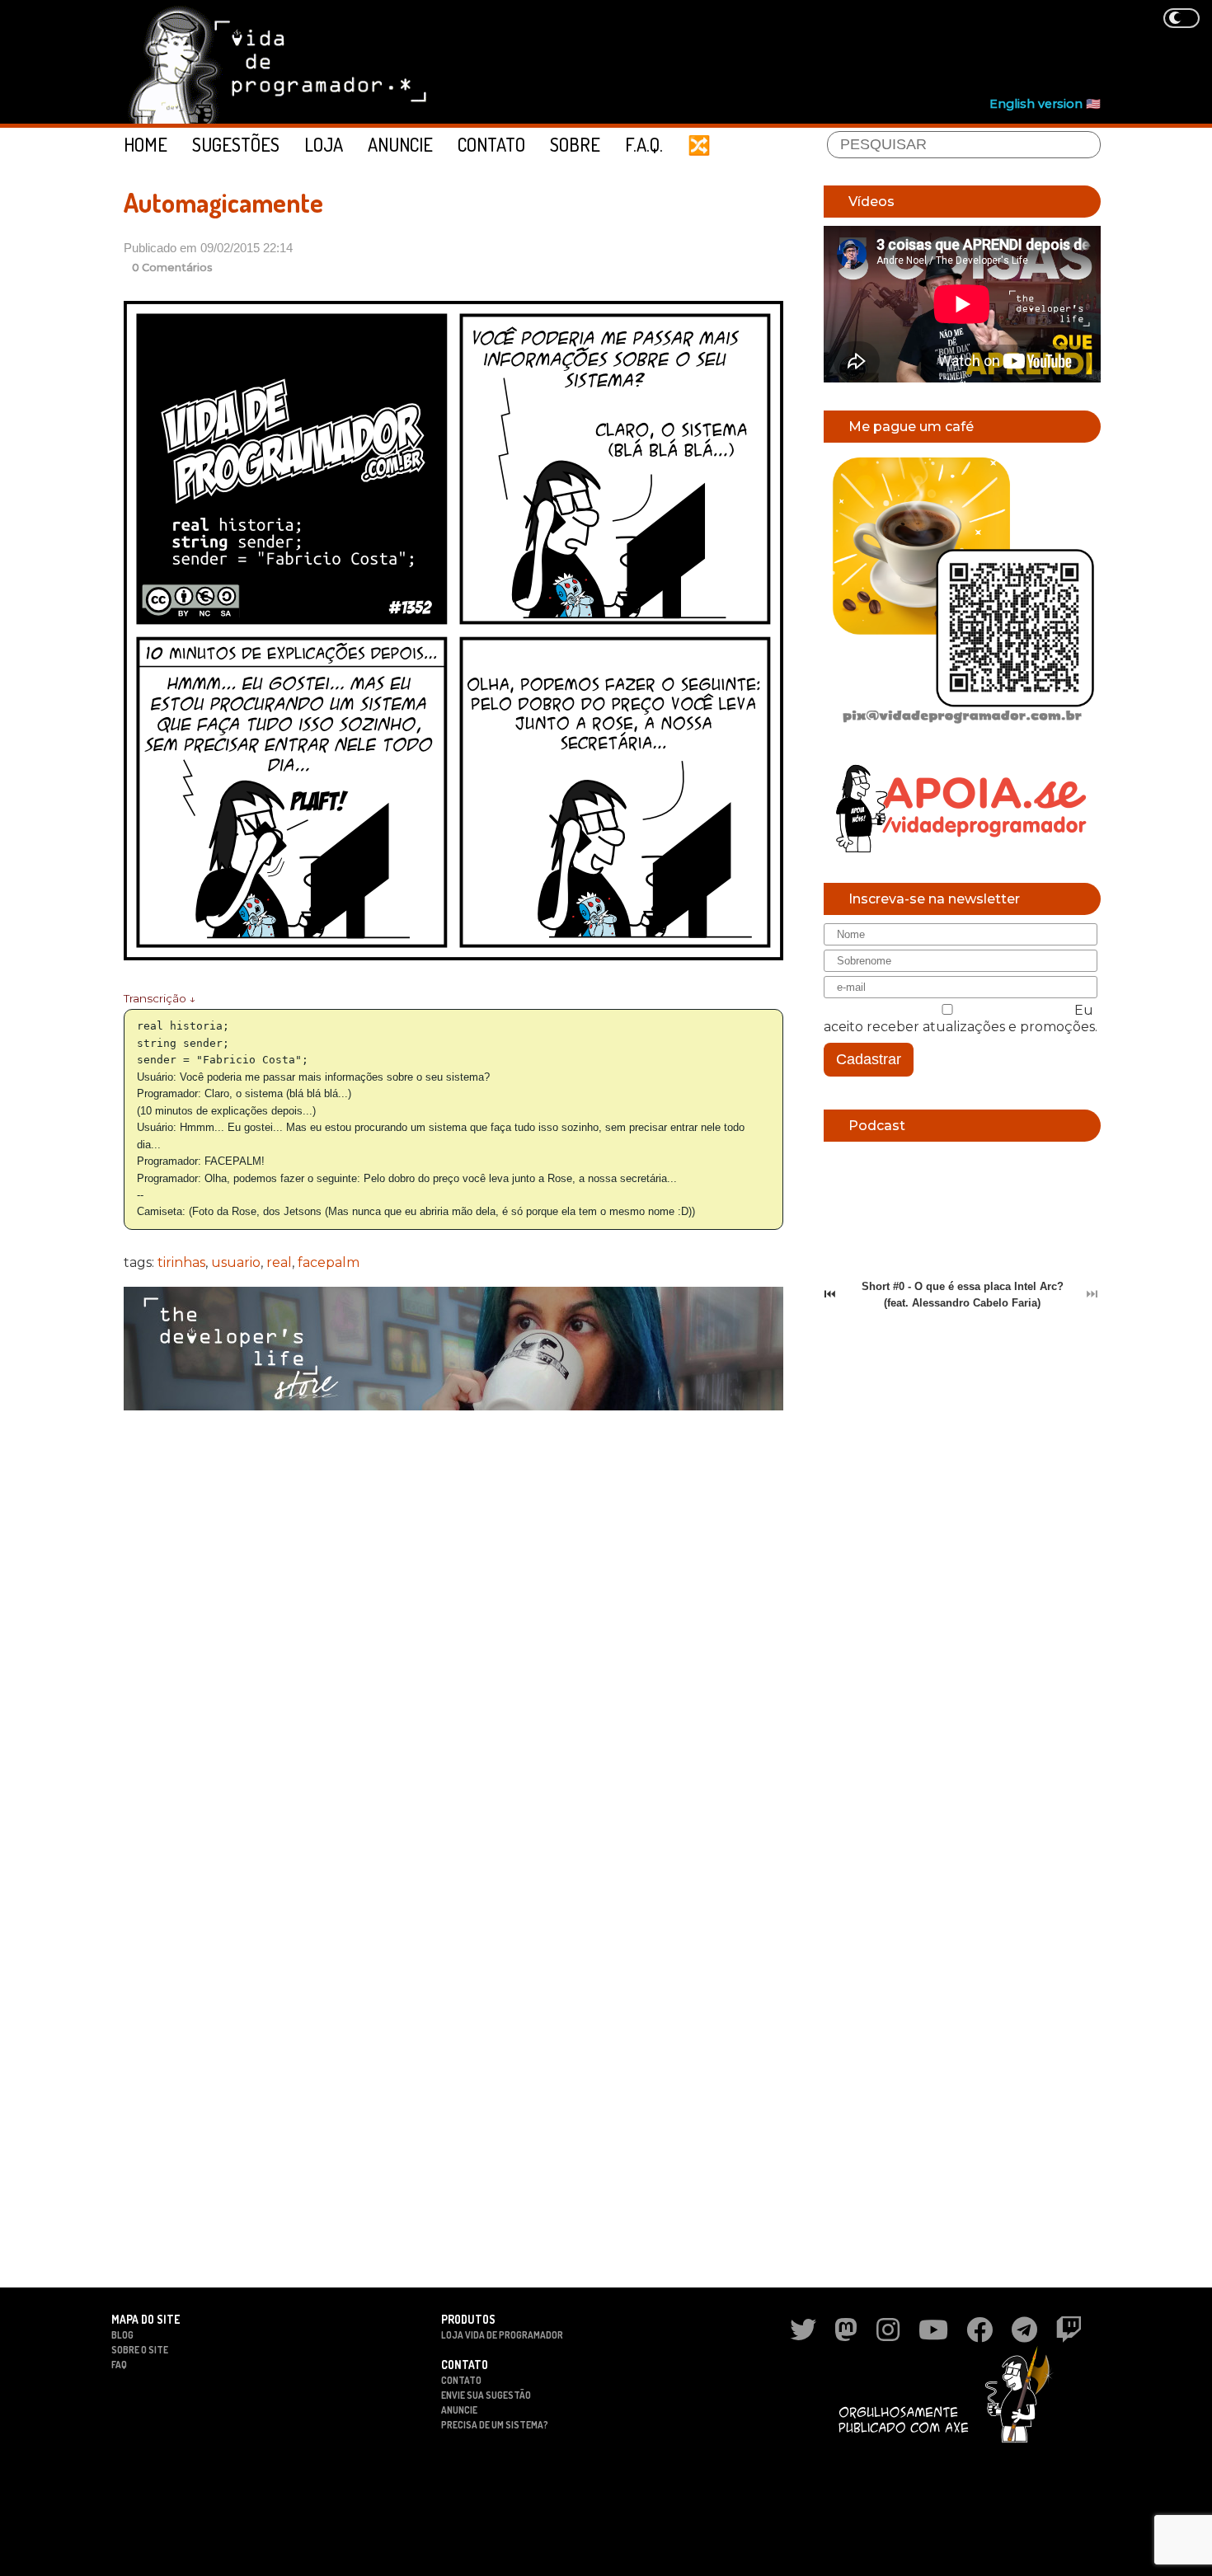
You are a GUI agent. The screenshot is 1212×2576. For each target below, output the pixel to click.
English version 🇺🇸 (1045, 104)
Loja (324, 144)
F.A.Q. (644, 144)
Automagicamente (223, 202)
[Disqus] (453, 1636)
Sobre (575, 144)
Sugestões (236, 144)
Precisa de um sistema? (495, 2425)
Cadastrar (869, 1059)
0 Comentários (172, 267)
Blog (122, 2335)
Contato (491, 144)
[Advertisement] (801, 50)
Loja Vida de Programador (502, 2335)
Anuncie (400, 144)
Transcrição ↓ (160, 998)
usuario (236, 1262)
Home (146, 144)
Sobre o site (140, 2350)
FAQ (119, 2365)
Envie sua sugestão (486, 2395)
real (279, 1262)
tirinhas (181, 1262)
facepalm (329, 1262)
